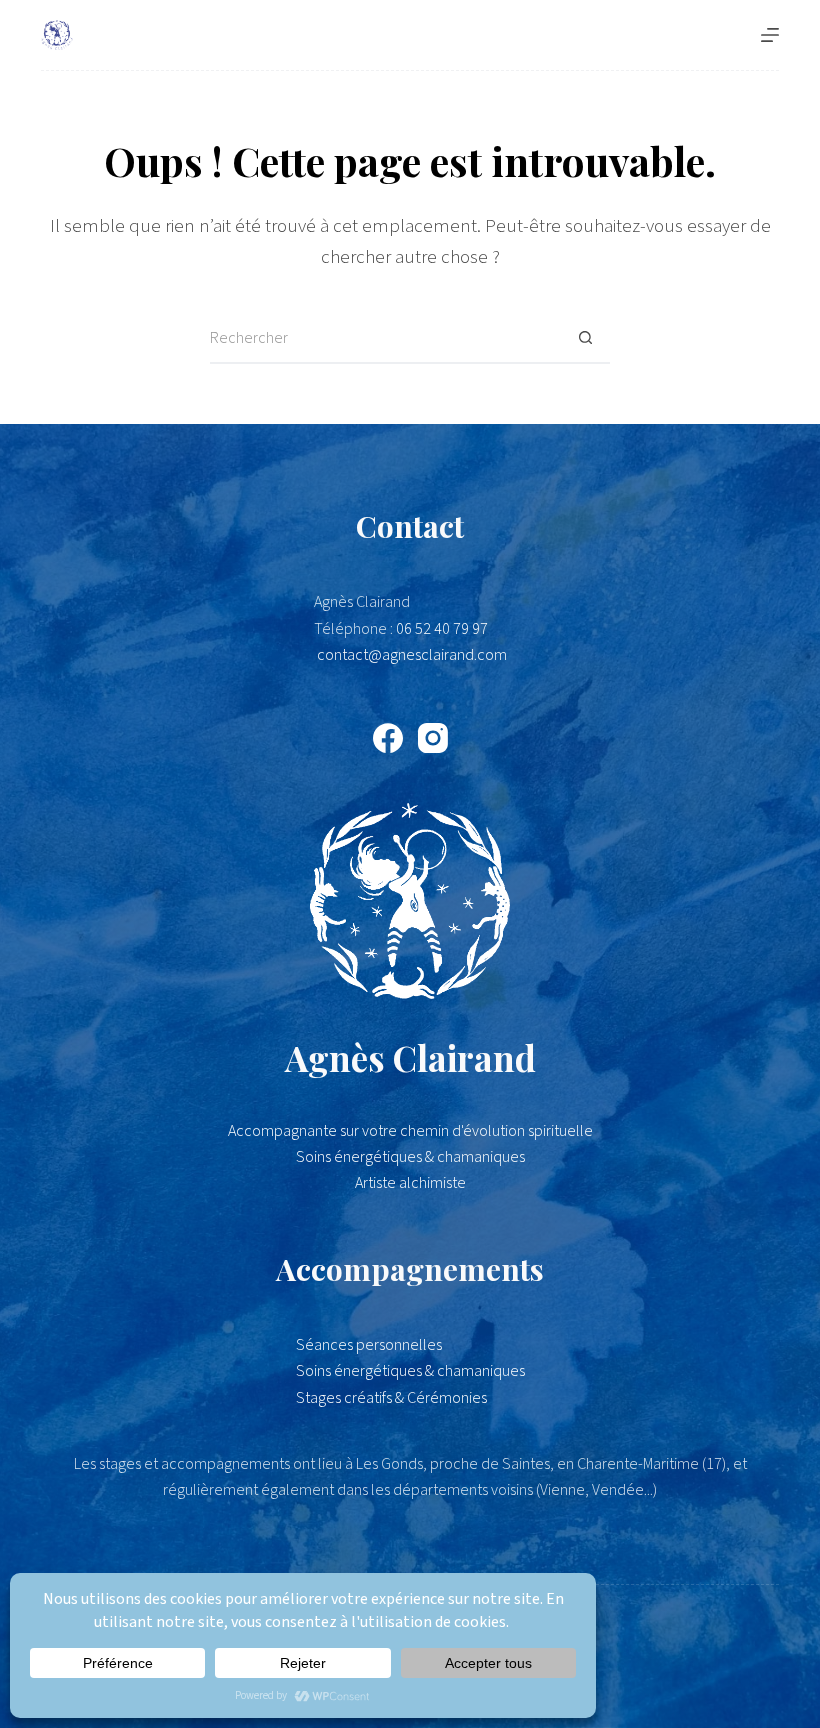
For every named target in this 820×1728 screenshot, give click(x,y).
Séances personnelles (369, 1345)
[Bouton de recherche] (585, 339)
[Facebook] (388, 738)
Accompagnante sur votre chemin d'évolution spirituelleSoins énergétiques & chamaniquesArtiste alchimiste (410, 1157)
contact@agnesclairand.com (412, 655)
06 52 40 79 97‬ (442, 629)
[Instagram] (433, 738)
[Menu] (770, 35)
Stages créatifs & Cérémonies (391, 1398)
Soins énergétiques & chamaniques (410, 1371)
